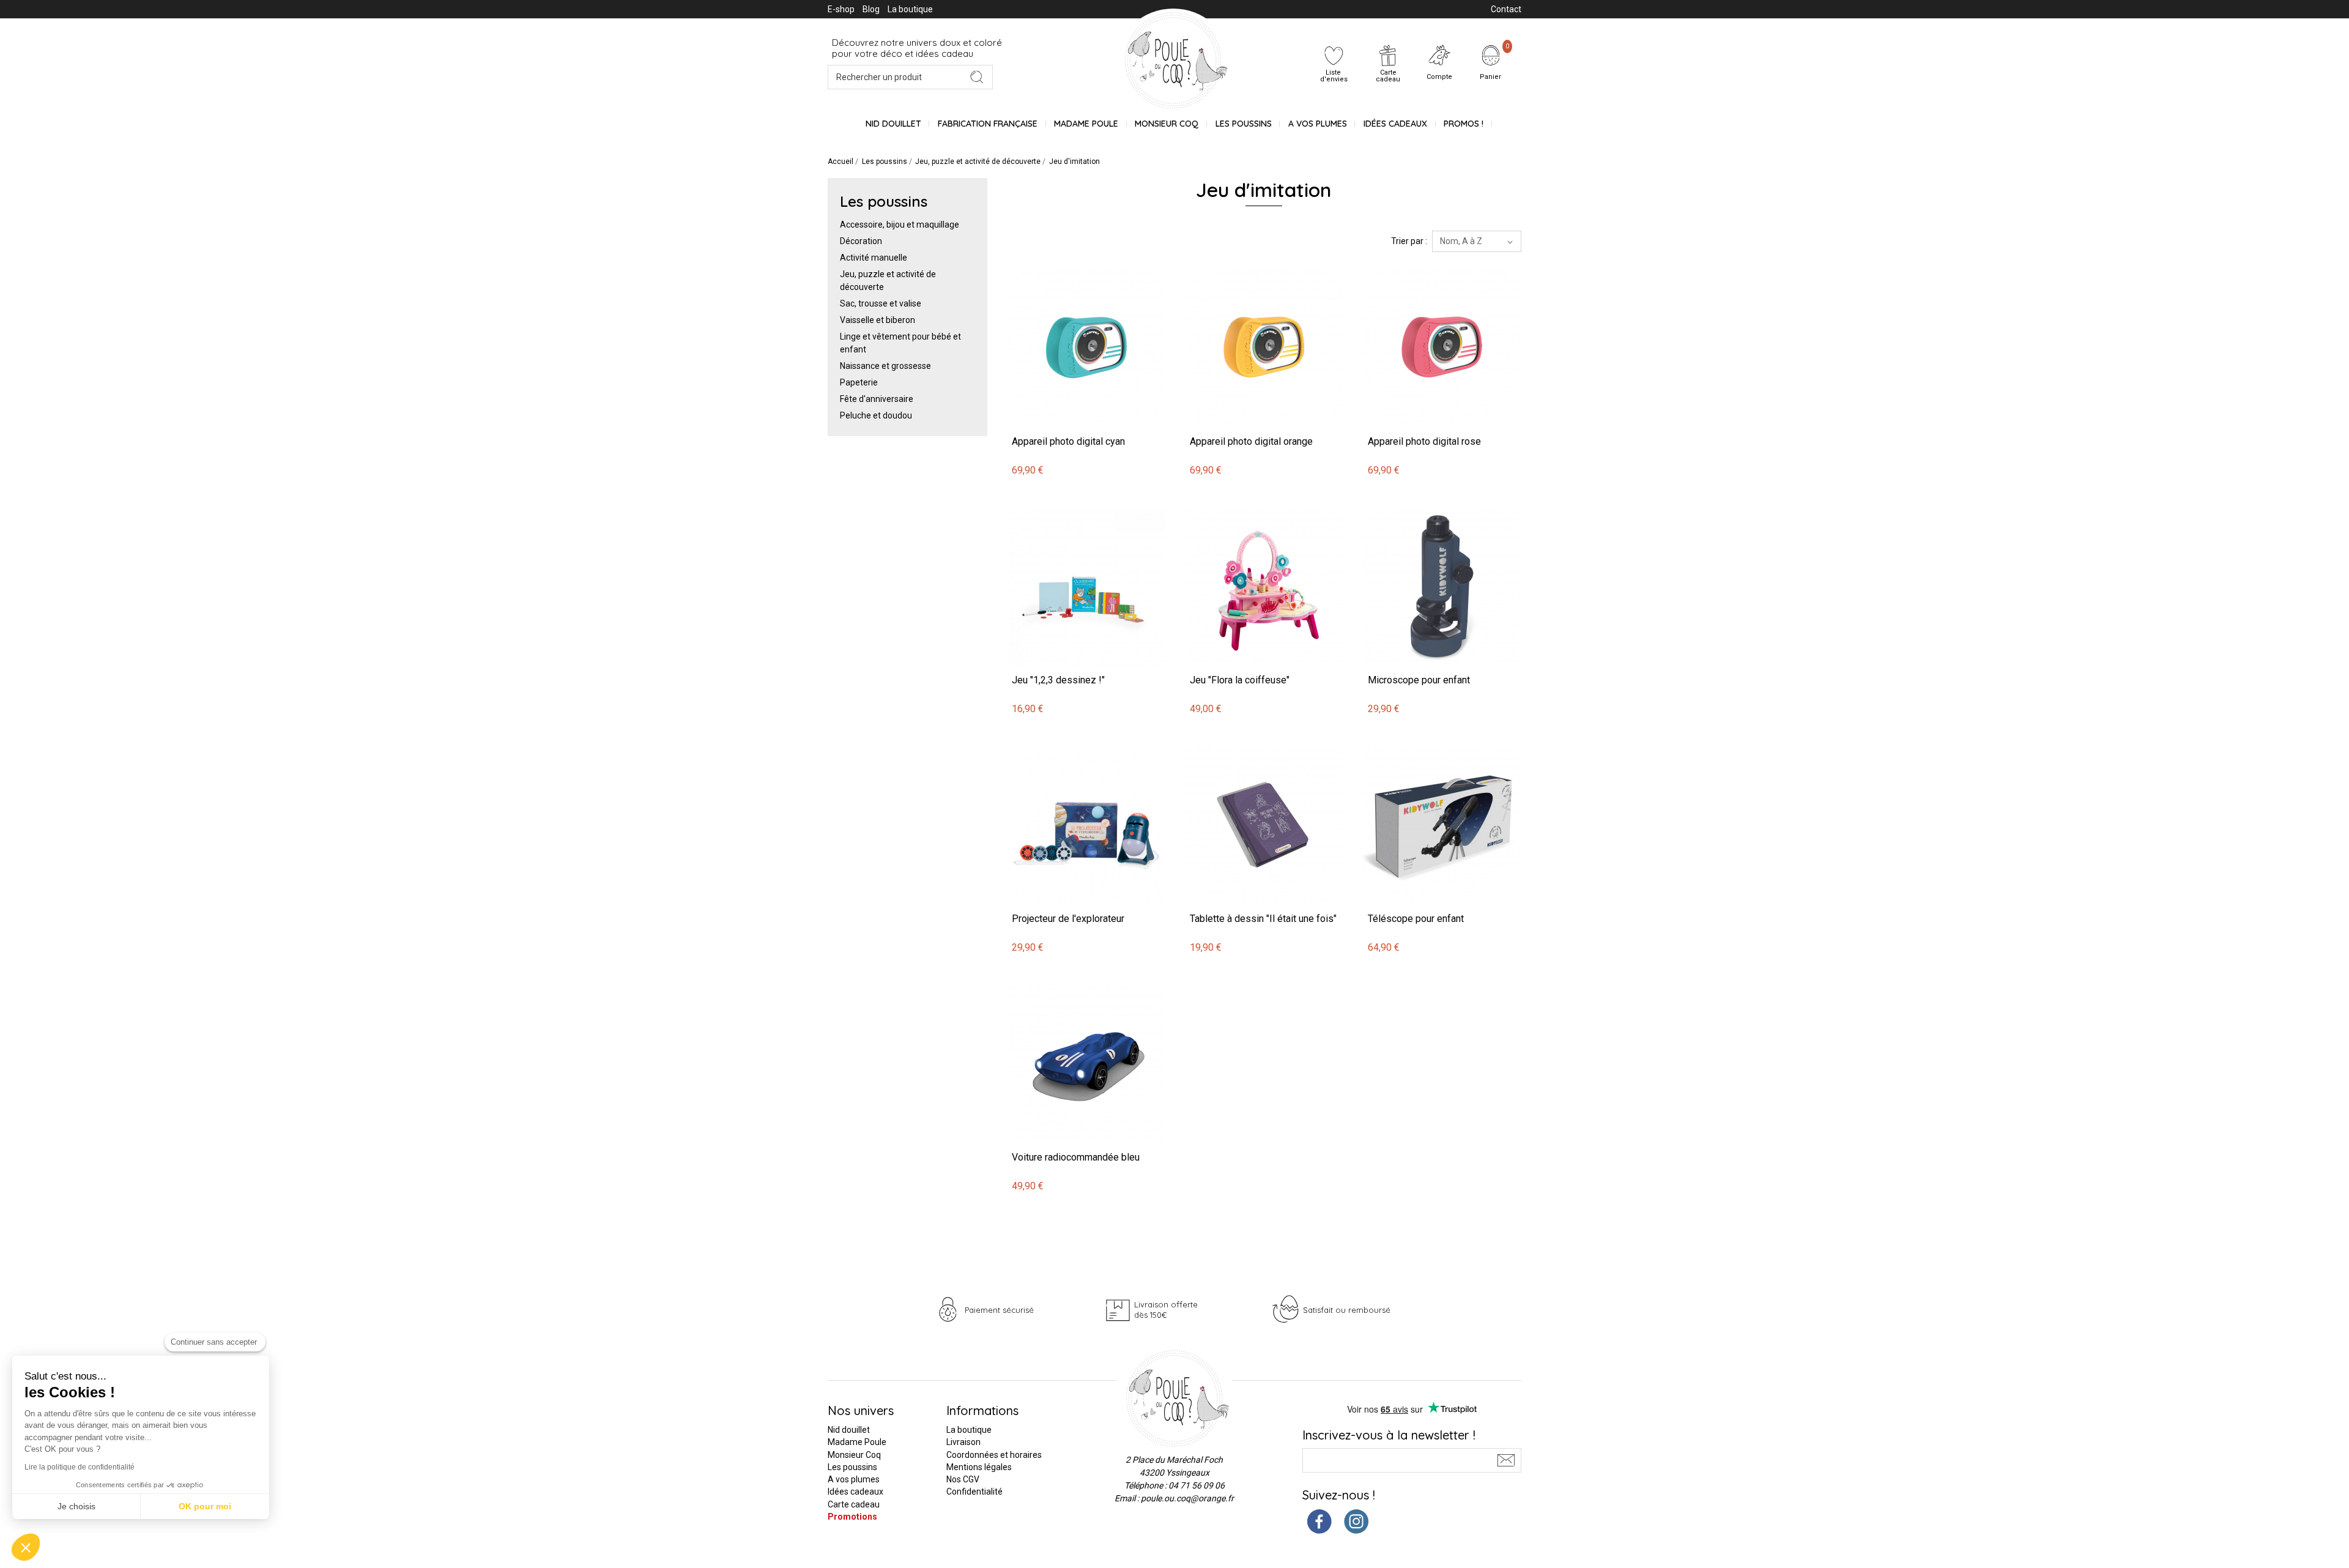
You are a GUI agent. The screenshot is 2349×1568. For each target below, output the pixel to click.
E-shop (841, 9)
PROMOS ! (1464, 124)
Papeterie (859, 382)
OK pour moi (205, 1506)
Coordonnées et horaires (994, 1455)
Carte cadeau (854, 1504)
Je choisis (76, 1506)
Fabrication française (988, 124)
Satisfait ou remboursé (1347, 1310)
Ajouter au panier (1041, 260)
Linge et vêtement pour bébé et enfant (900, 343)
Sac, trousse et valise (881, 303)
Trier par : (1409, 241)
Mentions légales (979, 1467)
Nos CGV (963, 1479)
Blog (871, 9)
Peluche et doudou (876, 415)
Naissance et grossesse (885, 366)
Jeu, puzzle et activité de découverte (888, 281)
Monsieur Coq (1167, 124)
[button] (26, 1547)
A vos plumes (1318, 124)
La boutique (910, 9)
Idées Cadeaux (1395, 124)
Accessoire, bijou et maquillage (900, 225)
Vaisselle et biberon (878, 320)
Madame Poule (1086, 124)
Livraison (963, 1442)
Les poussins (1244, 124)
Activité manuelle (874, 258)
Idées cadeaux (855, 1492)
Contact (1506, 9)
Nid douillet (893, 124)
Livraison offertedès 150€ (1166, 1310)
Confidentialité (974, 1492)
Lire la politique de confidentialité (80, 1467)
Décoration (861, 241)
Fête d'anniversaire (877, 399)
